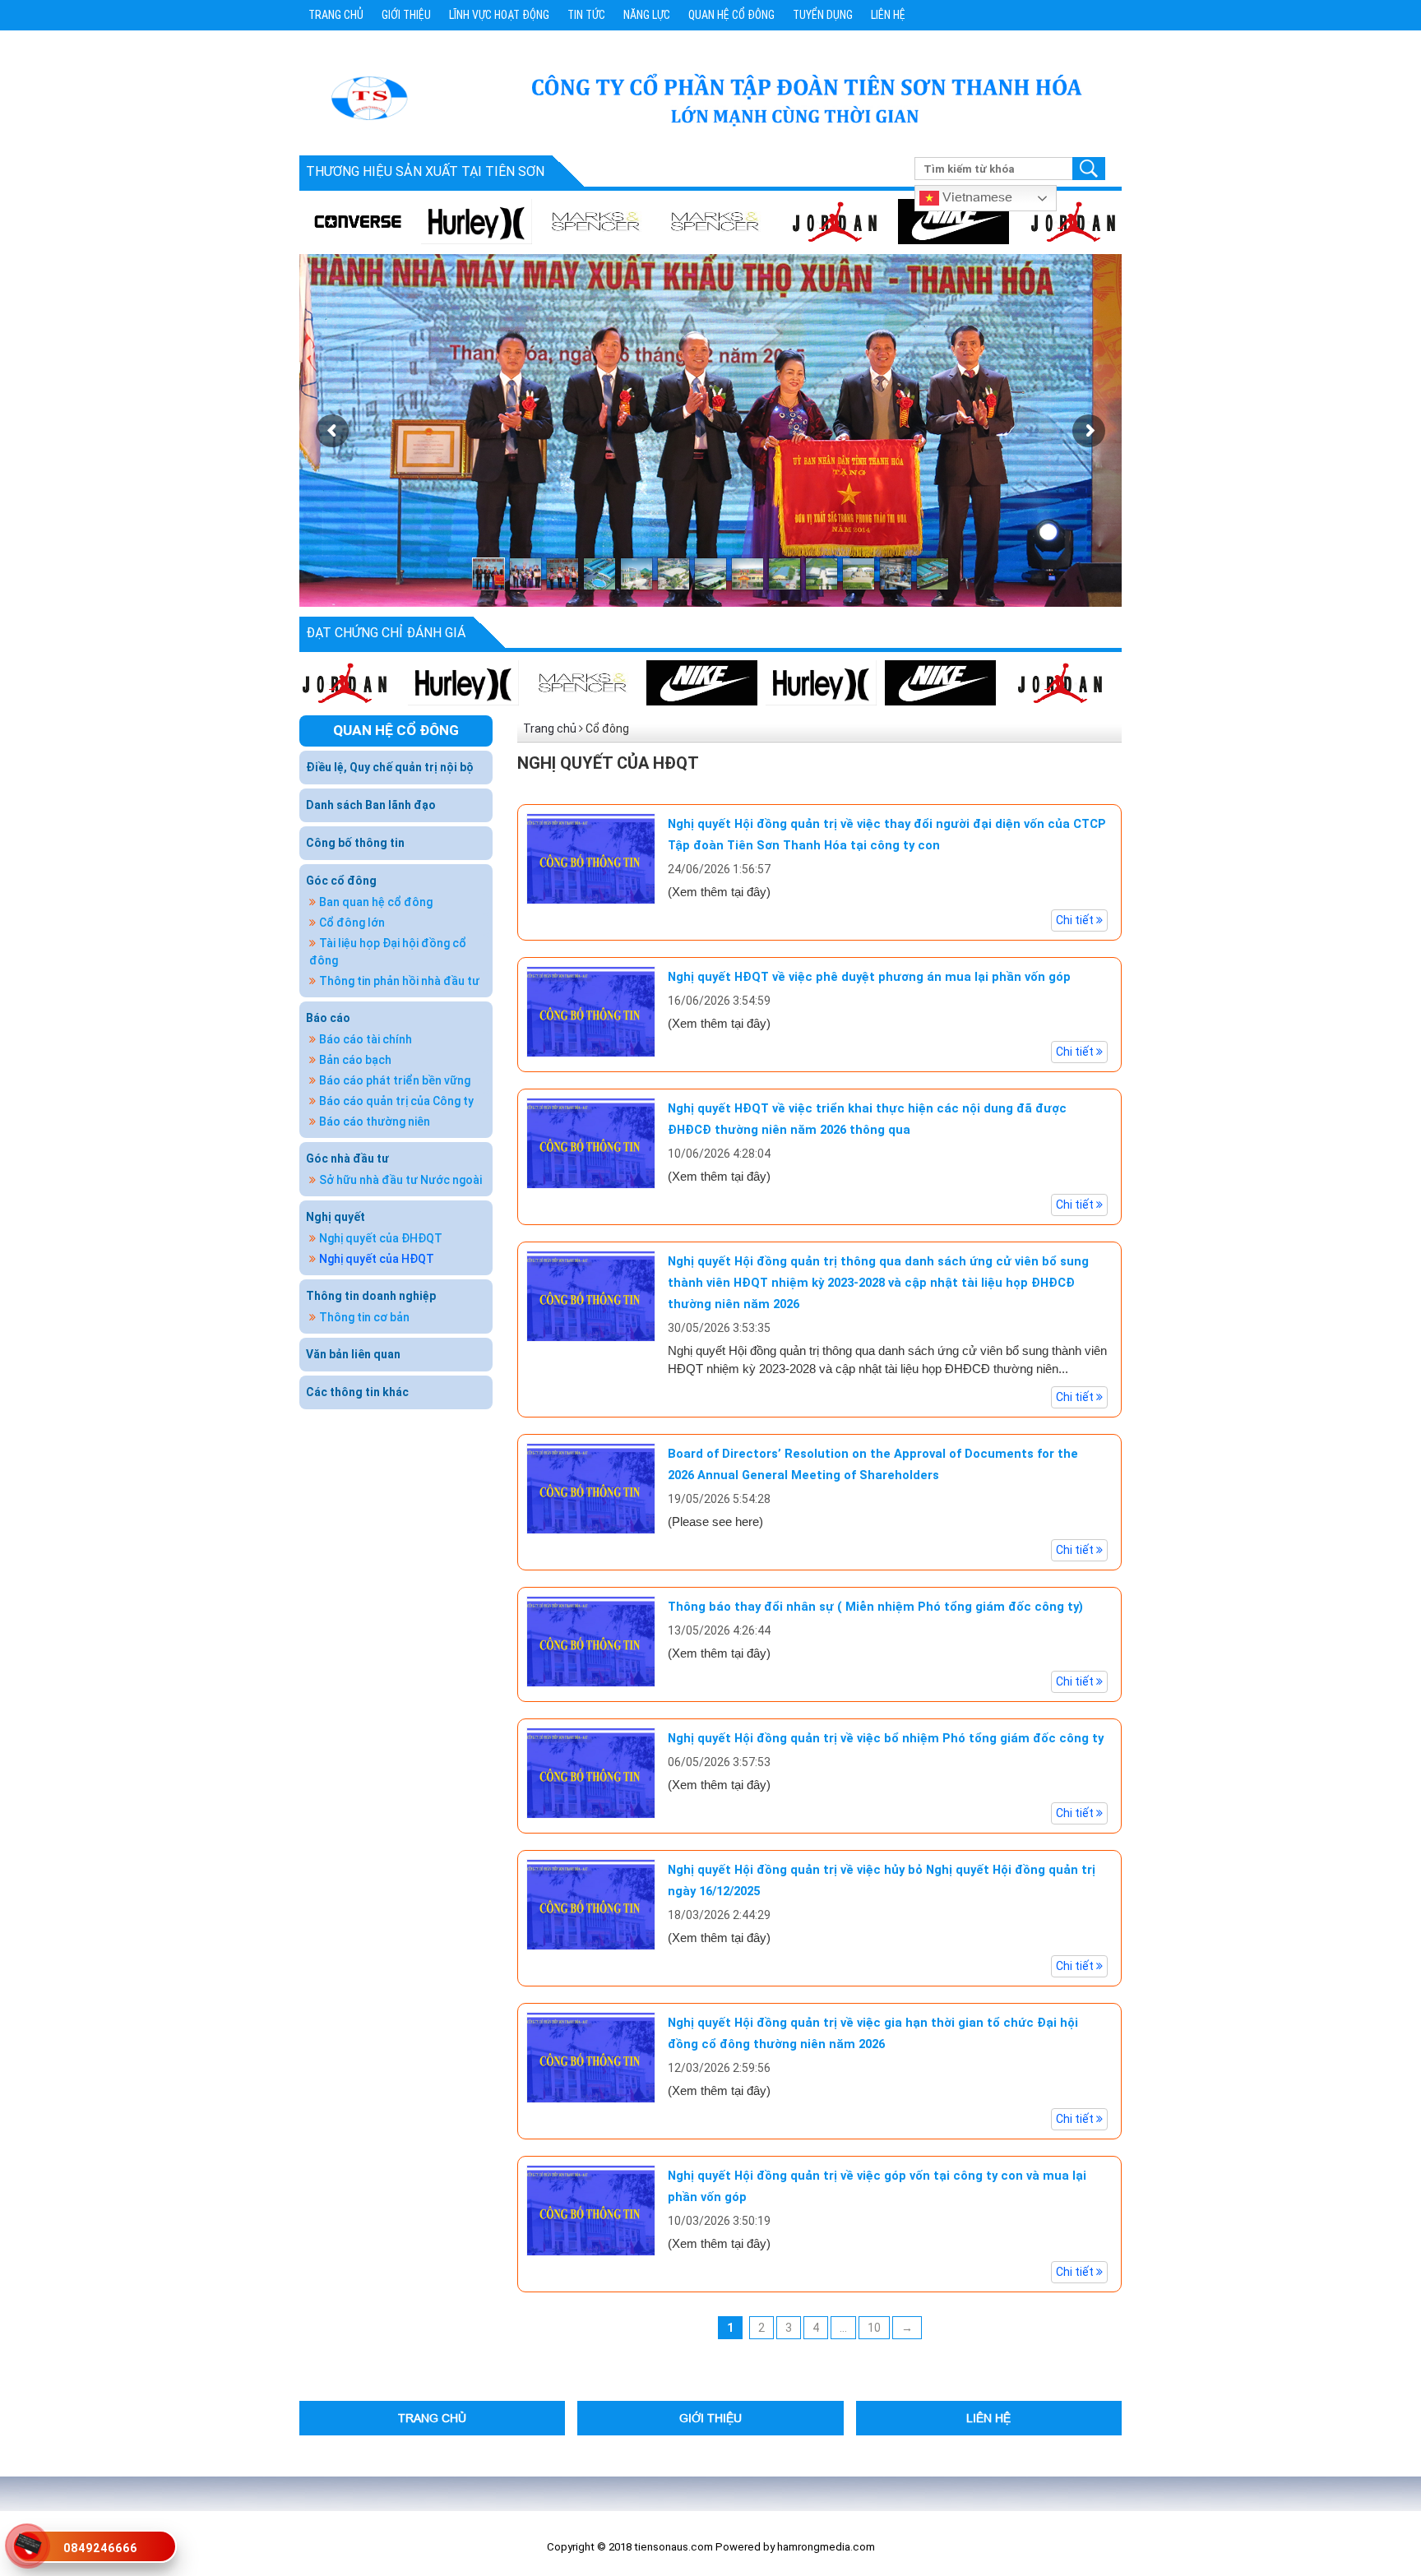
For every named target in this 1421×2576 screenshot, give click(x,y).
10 (874, 2328)
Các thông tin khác (357, 1392)
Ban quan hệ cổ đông (376, 902)
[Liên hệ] (28, 2542)
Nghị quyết (336, 1217)
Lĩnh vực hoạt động (499, 15)
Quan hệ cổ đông (731, 15)
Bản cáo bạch (355, 1060)
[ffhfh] (1010, 682)
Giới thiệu (406, 15)
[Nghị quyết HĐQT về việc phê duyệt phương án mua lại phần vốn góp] (591, 1011)
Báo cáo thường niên (375, 1122)
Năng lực (647, 15)
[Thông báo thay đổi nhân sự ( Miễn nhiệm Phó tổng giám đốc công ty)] (591, 1640)
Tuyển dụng (823, 15)
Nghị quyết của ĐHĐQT (381, 1238)
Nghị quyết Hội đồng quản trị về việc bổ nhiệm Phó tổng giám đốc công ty (886, 1738)
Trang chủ (336, 15)
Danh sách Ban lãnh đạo (371, 805)
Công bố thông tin (355, 843)
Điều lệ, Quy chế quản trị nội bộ (390, 767)
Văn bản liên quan (353, 1354)
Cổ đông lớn (352, 923)
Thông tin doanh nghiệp (371, 1296)
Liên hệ (888, 15)
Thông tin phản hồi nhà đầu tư (399, 981)
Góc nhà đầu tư (347, 1159)
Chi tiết (1076, 920)
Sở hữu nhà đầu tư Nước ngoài (400, 1180)
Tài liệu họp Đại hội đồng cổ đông (388, 952)
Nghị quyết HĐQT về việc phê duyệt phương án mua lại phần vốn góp (869, 977)
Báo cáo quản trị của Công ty (396, 1101)
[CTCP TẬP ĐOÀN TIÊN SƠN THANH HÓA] (368, 97)
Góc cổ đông (341, 881)
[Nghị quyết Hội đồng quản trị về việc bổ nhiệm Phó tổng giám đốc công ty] (591, 1772)
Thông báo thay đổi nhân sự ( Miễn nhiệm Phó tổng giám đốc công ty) (875, 1607)
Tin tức (586, 15)
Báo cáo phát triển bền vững (395, 1080)
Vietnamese (976, 196)
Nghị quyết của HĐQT (377, 1259)
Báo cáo (328, 1018)
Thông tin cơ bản (364, 1317)
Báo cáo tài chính (366, 1039)
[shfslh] (907, 221)
